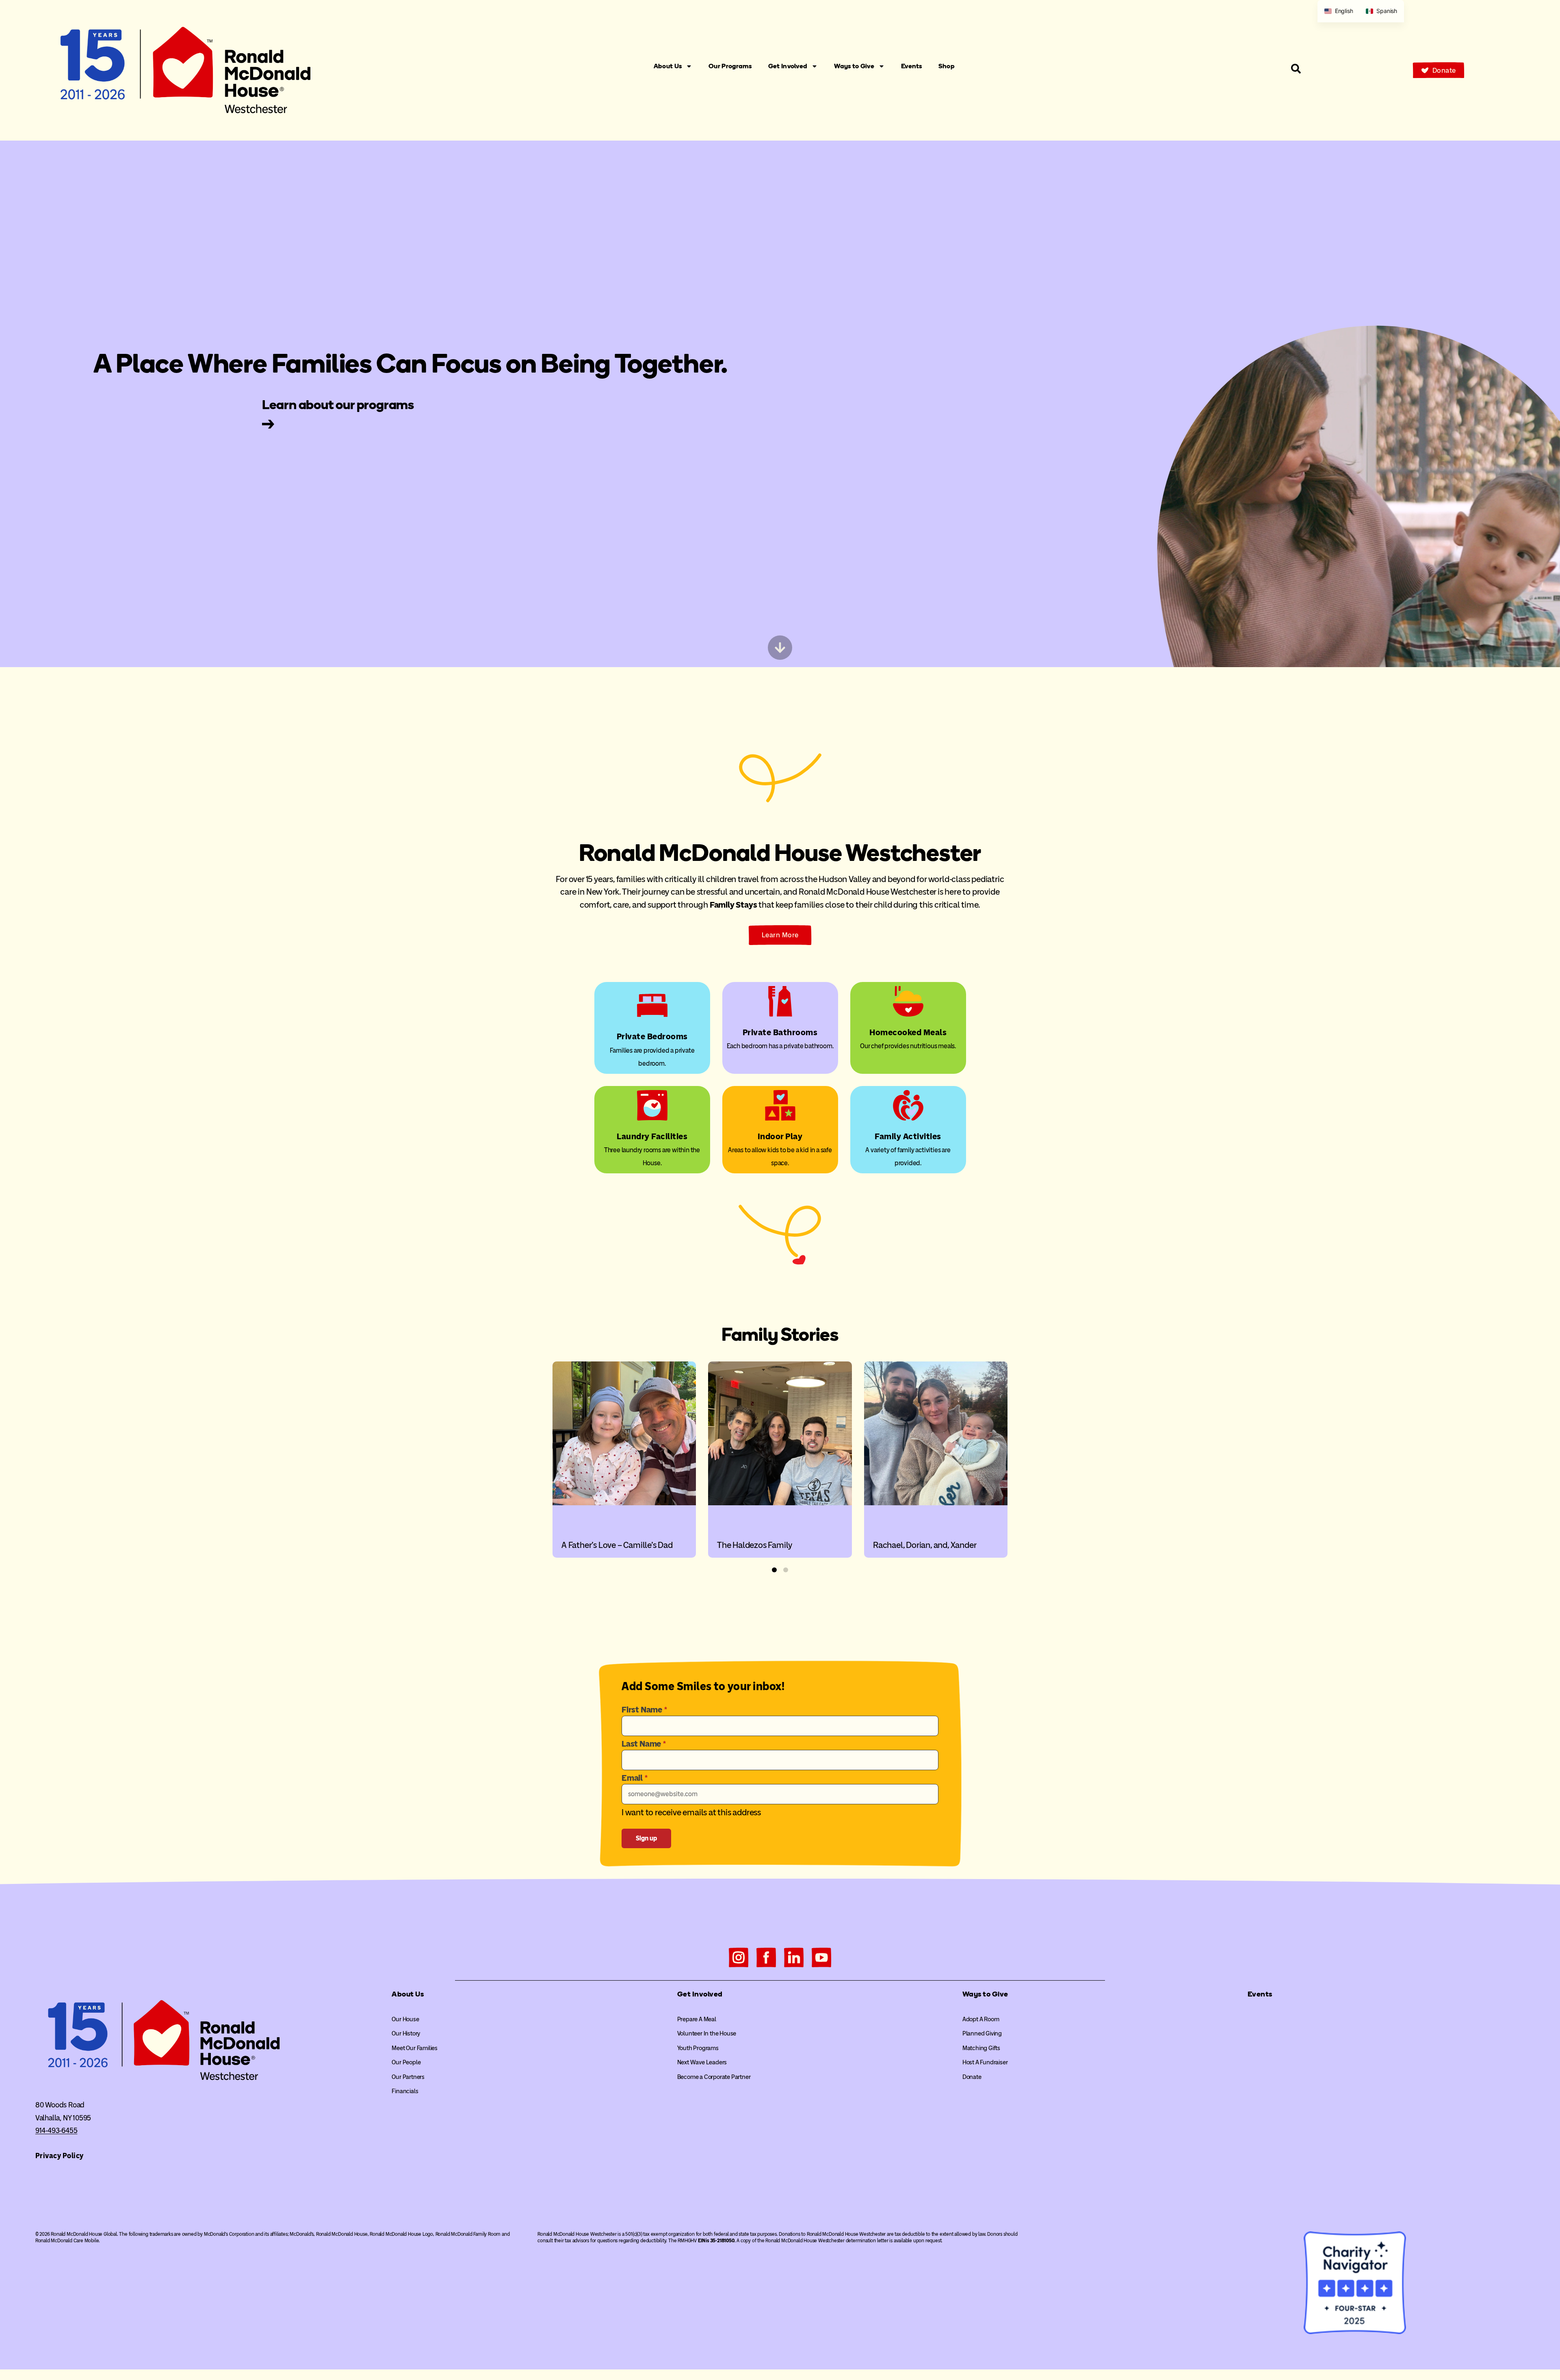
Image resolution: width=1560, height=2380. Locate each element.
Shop (947, 66)
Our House (405, 2019)
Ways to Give (854, 66)
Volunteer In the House (707, 2033)
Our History (406, 2033)
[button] (774, 1570)
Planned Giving (982, 2033)
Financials (405, 2091)
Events (912, 66)
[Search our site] (1296, 69)
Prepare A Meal (697, 2019)
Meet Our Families (415, 2048)
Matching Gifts (981, 2048)
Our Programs (730, 66)
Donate (972, 2077)
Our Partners (408, 2077)
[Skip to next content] (780, 648)
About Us (668, 66)
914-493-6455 (56, 2131)
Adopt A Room (981, 2019)
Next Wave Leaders (702, 2062)
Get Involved (788, 66)
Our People (406, 2062)
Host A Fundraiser (985, 2062)
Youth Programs (698, 2048)
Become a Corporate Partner (714, 2077)
